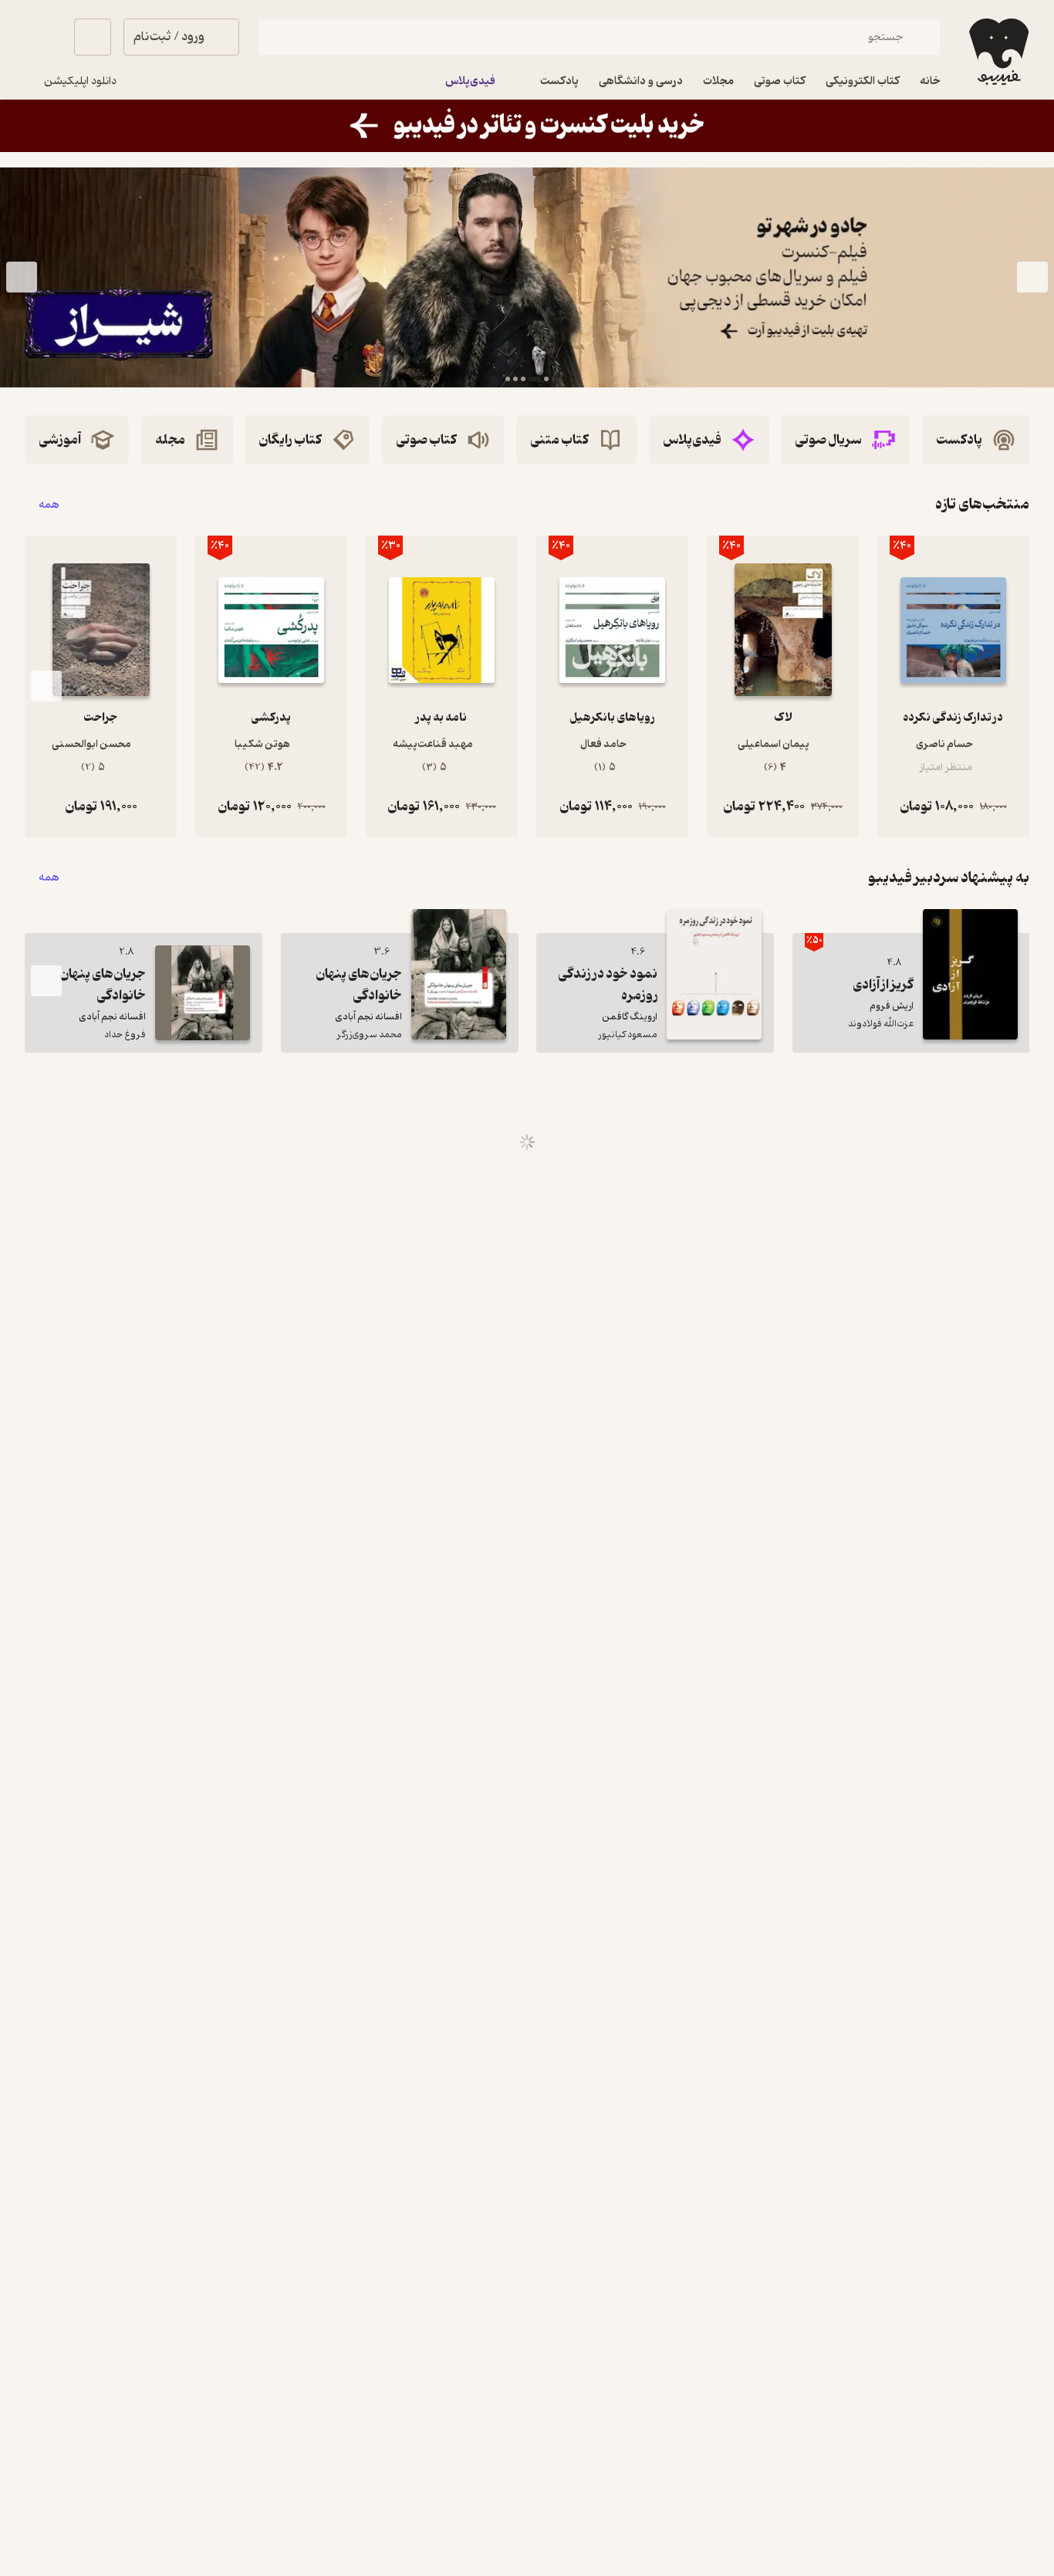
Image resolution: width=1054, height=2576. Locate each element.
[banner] (527, 126)
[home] (997, 52)
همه (49, 504)
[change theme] (43, 37)
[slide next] (22, 278)
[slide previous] (1032, 278)
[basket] (93, 37)
